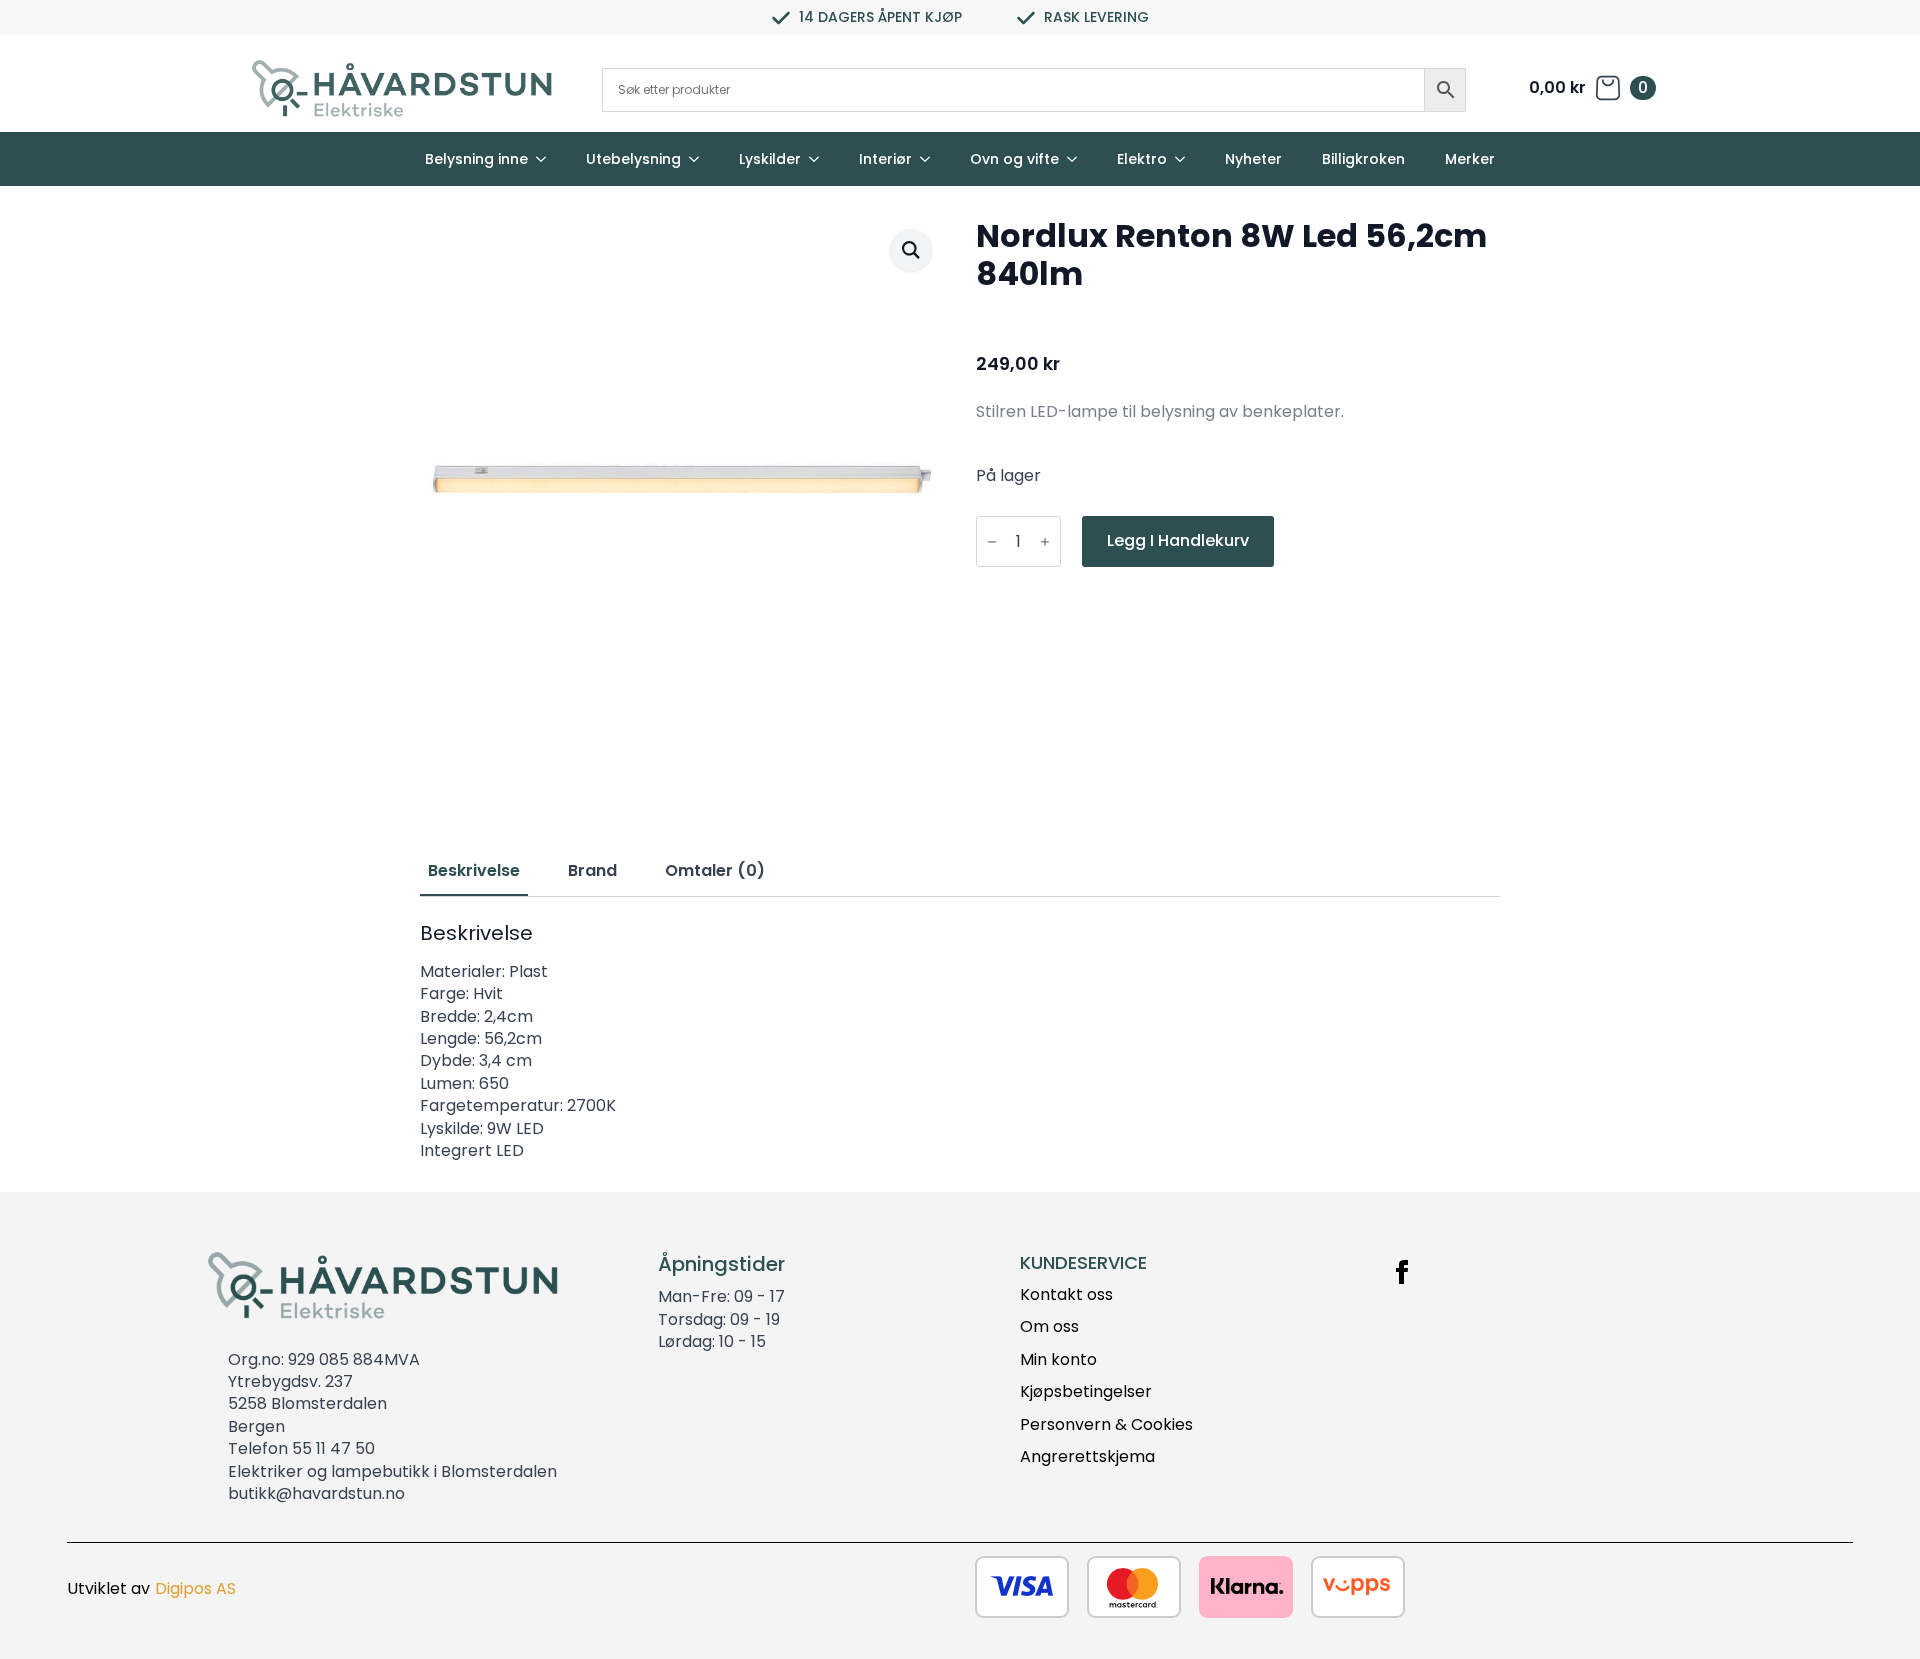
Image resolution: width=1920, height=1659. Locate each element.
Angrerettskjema (1087, 1457)
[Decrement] (992, 541)
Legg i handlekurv (1178, 540)
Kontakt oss (1066, 1295)
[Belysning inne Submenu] (547, 159)
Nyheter (1253, 159)
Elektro (1142, 159)
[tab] (474, 871)
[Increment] (1045, 541)
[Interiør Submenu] (931, 159)
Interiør (885, 159)
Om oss (1049, 1327)
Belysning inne (476, 159)
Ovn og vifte (1014, 159)
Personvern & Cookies (1106, 1425)
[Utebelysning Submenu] (700, 159)
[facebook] (1402, 1272)
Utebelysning (633, 159)
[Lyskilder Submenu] (820, 159)
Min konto (1058, 1360)
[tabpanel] (960, 1042)
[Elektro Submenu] (1186, 159)
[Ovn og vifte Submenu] (1078, 159)
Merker (1470, 159)
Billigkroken (1363, 159)
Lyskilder (770, 159)
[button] (911, 250)
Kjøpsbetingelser (1086, 1392)
